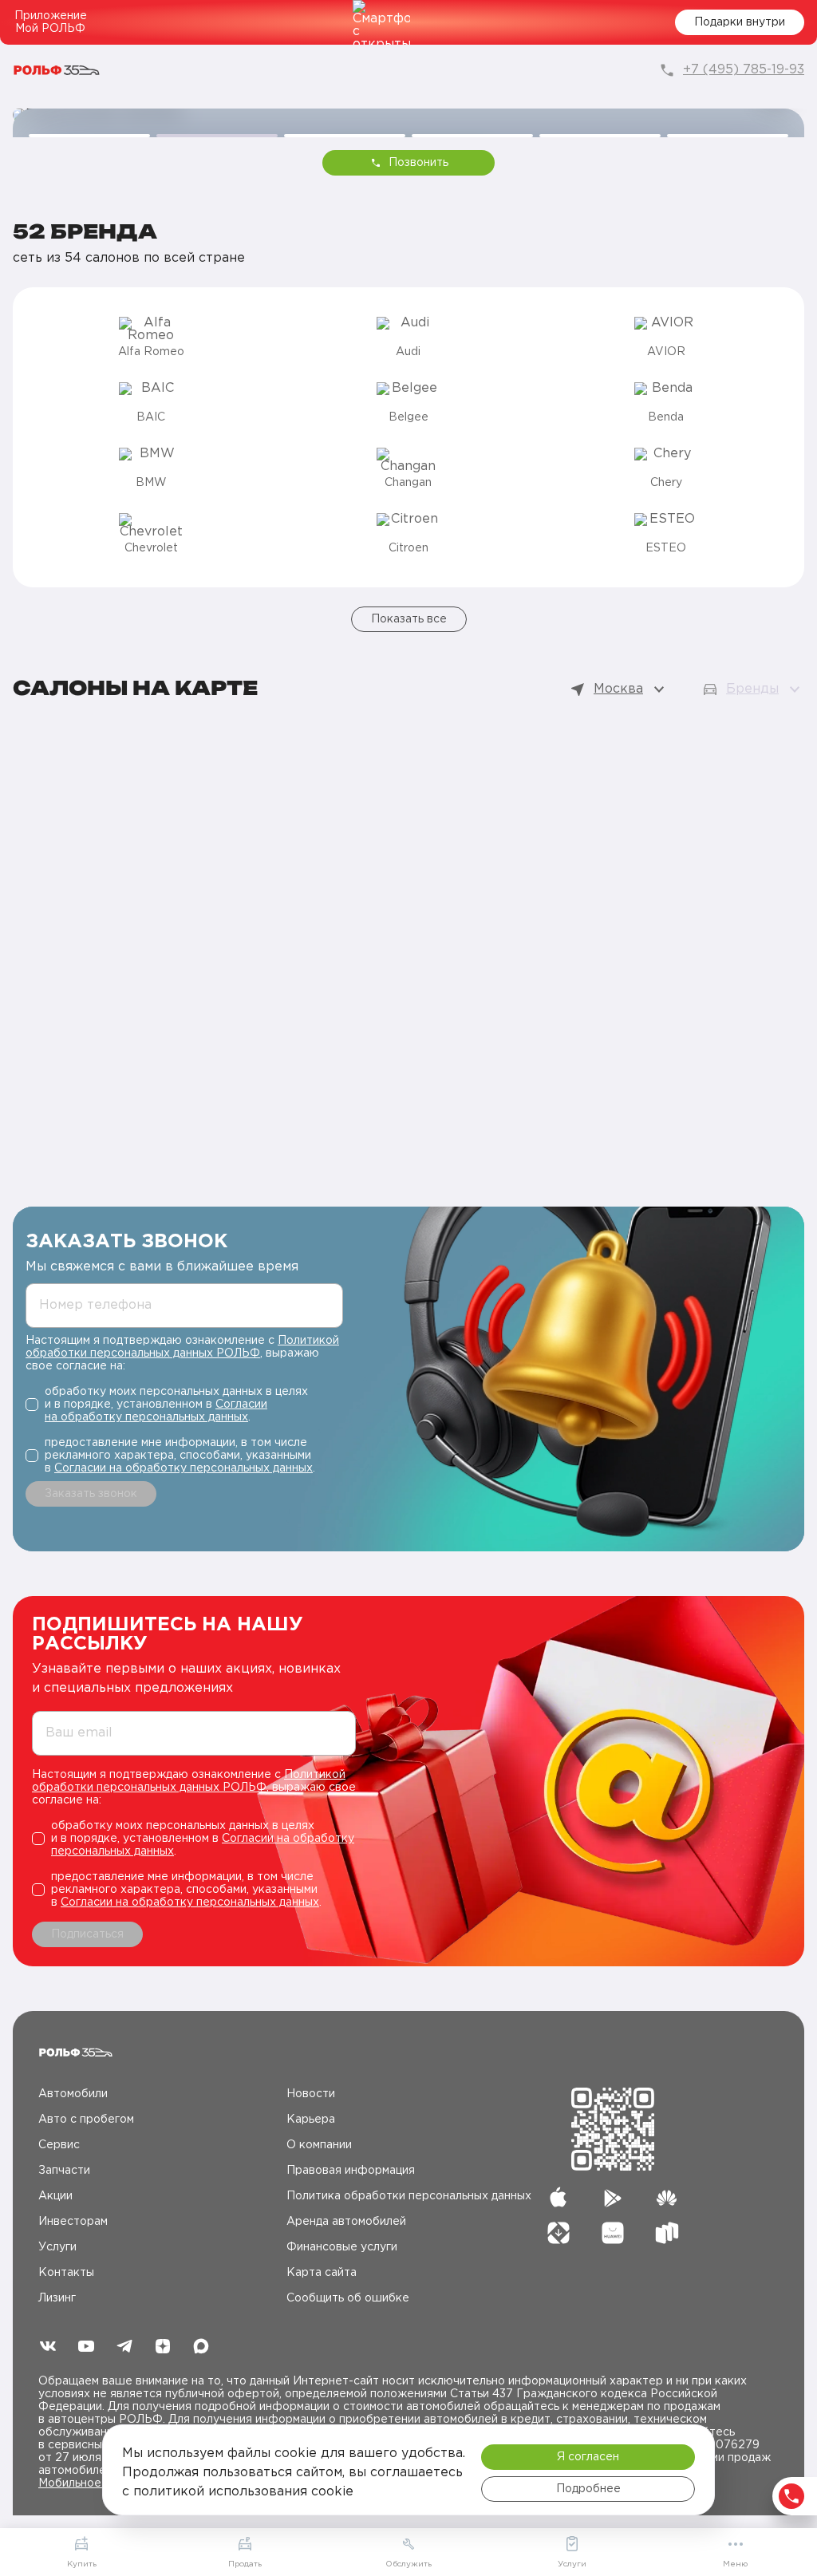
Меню (735, 2564)
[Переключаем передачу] (408, 115)
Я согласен (588, 2457)
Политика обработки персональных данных (409, 2196)
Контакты (66, 2273)
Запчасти (64, 2171)
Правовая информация (351, 2171)
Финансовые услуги (342, 2247)
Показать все (409, 619)
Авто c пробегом (86, 2120)
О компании (319, 2145)
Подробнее (588, 2489)
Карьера (311, 2120)
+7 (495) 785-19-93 (744, 70)
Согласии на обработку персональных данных (184, 1468)
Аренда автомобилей (346, 2222)
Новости (311, 2094)
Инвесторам (73, 2222)
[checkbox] (184, 1405)
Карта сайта (322, 2273)
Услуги (57, 2247)
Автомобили (73, 2094)
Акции (55, 2196)
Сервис (59, 2145)
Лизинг (57, 2298)
